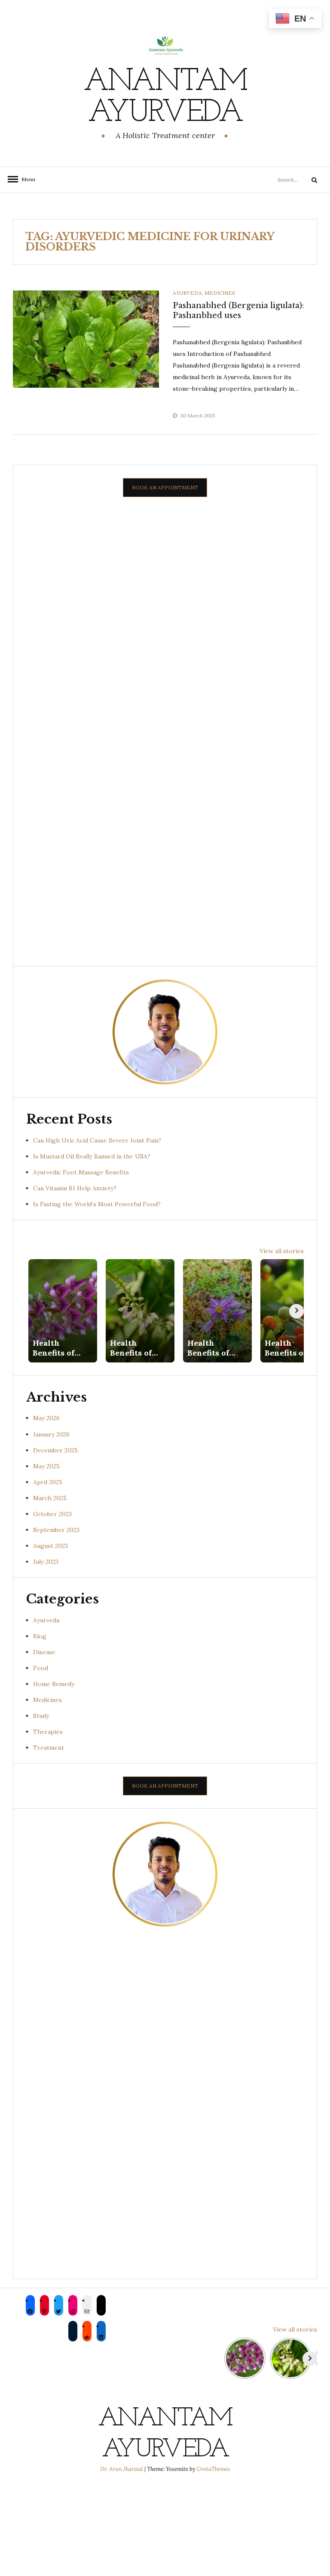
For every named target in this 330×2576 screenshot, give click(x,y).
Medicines (220, 293)
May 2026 (46, 1418)
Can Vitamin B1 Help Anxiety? (75, 1188)
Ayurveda (187, 293)
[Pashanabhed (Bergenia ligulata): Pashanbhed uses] (86, 339)
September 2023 (56, 1530)
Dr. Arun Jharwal (122, 2469)
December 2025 (55, 1450)
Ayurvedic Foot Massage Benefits (81, 1172)
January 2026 (51, 1434)
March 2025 (50, 1498)
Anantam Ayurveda (165, 98)
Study (41, 1716)
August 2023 (50, 1546)
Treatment (49, 1748)
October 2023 (52, 1514)
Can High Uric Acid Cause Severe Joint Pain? (97, 1140)
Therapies (48, 1732)
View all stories (282, 1251)
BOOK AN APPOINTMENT (165, 487)
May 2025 (46, 1466)
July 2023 (46, 1562)
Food (41, 1668)
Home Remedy (54, 1684)
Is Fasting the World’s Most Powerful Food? (97, 1204)
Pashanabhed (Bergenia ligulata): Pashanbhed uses (238, 310)
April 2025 (48, 1482)
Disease (44, 1652)
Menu (26, 179)
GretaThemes (214, 2469)
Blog (40, 1636)
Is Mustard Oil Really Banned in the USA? (92, 1156)
